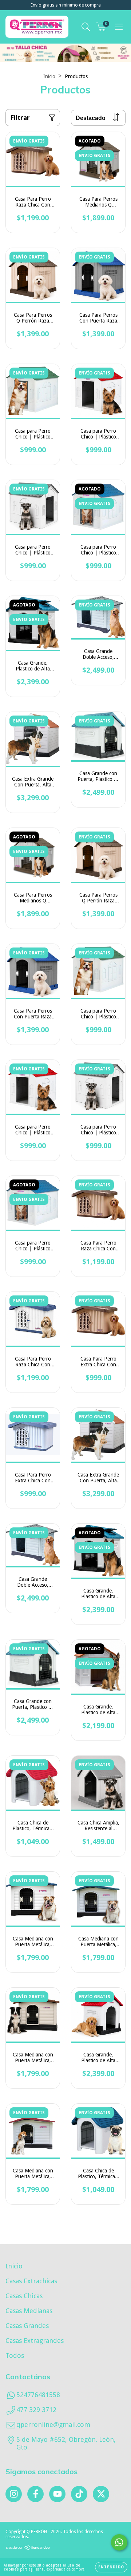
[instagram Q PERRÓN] (14, 2494)
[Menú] (119, 27)
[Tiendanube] (28, 2548)
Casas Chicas (24, 2296)
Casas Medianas (29, 2311)
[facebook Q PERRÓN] (35, 2494)
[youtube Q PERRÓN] (57, 2494)
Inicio (49, 76)
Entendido (111, 2567)
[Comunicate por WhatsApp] (119, 2542)
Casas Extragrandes (35, 2341)
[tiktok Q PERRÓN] (79, 2494)
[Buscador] (86, 27)
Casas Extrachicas (31, 2281)
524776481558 (38, 2395)
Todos (15, 2355)
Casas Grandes (27, 2326)
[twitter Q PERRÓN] (101, 2494)
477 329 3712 (36, 2410)
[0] (101, 29)
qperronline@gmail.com (53, 2425)
